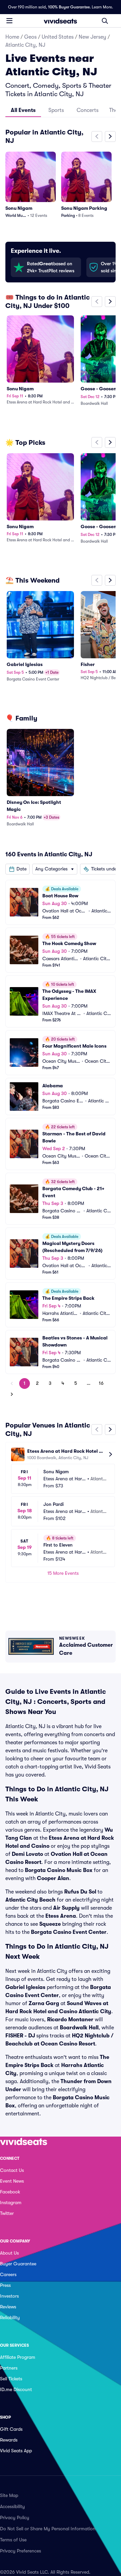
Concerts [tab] (88, 110)
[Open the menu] (9, 21)
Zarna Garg (44, 2003)
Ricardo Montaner (70, 2020)
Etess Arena (61, 1916)
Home (12, 37)
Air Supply (66, 1908)
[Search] (105, 21)
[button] (17, 869)
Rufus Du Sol (80, 1892)
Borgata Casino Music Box (59, 1870)
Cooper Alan (53, 1878)
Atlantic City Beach (30, 1900)
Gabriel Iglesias (25, 1987)
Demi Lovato (27, 1854)
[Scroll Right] (110, 136)
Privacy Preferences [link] (21, 2551)
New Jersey (92, 37)
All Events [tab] (23, 110)
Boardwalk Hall (79, 2028)
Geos (30, 37)
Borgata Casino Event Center (69, 1932)
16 (101, 1383)
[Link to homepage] (61, 21)
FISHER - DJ (20, 2036)
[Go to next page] (12, 1394)
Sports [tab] (56, 110)
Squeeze (50, 1924)
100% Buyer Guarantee (69, 7)
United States (58, 37)
